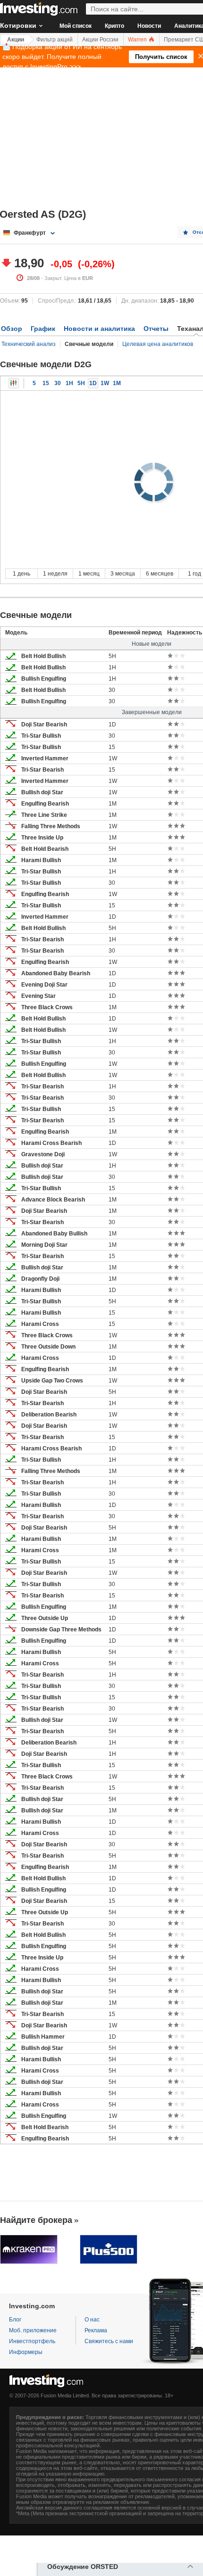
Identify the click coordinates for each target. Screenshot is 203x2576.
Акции (16, 40)
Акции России (100, 40)
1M (117, 383)
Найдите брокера (36, 2220)
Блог (15, 2320)
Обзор (12, 329)
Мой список (76, 26)
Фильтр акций (55, 40)
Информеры (26, 2352)
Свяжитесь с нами (109, 2341)
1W (105, 383)
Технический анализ (29, 344)
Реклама (96, 2330)
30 (58, 383)
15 (46, 383)
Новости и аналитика (99, 329)
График (43, 329)
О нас (92, 2320)
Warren (138, 40)
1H (69, 383)
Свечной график (14, 383)
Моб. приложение (33, 2330)
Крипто (114, 26)
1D (93, 383)
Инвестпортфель (32, 2341)
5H (81, 383)
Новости (149, 26)
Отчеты (156, 329)
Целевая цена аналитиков (158, 344)
